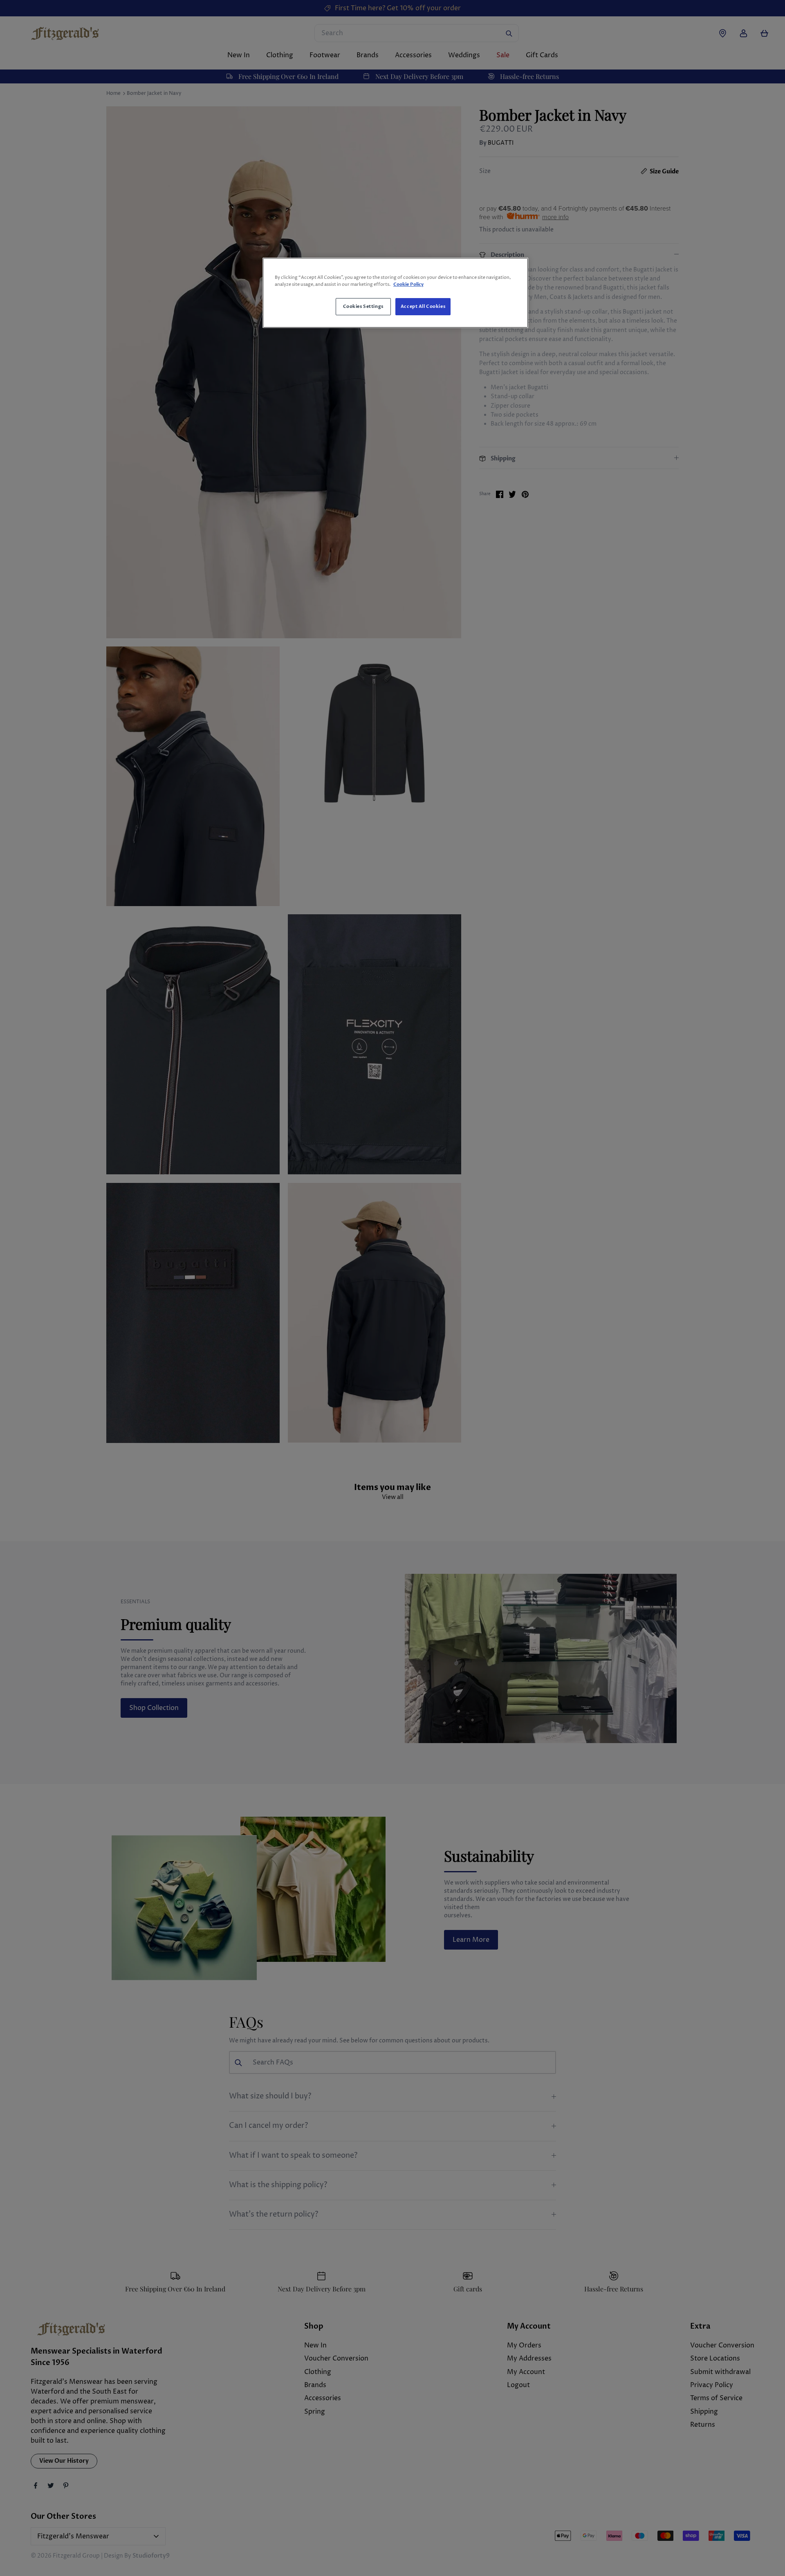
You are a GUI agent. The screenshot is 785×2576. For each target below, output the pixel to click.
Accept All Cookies (423, 306)
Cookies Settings (363, 306)
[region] (395, 293)
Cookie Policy (408, 284)
